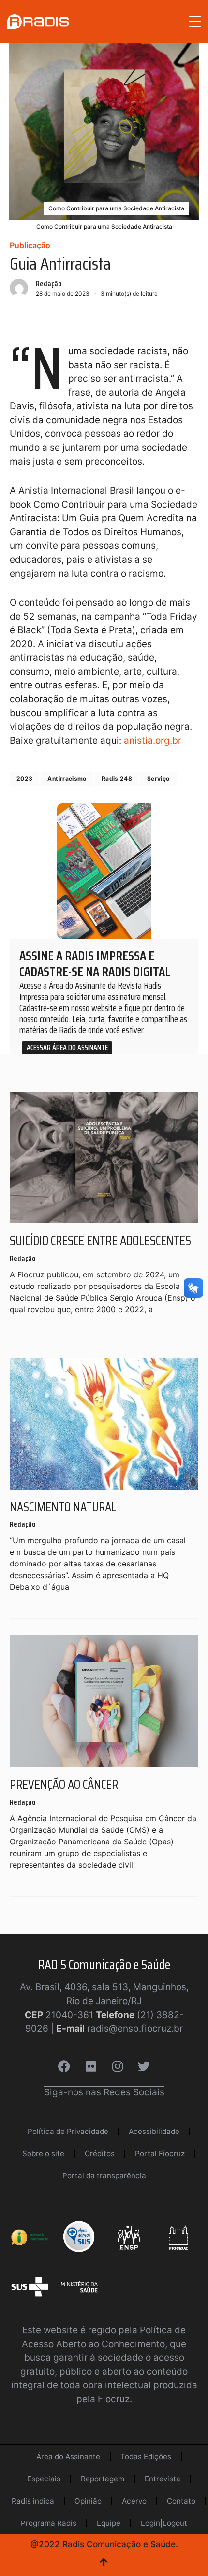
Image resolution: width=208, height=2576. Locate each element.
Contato (181, 2501)
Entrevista (163, 2479)
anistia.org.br (151, 741)
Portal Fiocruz (160, 2154)
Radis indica (33, 2501)
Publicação (30, 245)
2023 (24, 779)
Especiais (44, 2479)
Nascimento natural (63, 1507)
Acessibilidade (154, 2131)
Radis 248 (117, 779)
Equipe (109, 2523)
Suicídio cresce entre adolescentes (100, 1240)
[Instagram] (118, 2066)
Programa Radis (49, 2523)
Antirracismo (67, 779)
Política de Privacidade (68, 2131)
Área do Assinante (68, 2457)
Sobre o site (43, 2154)
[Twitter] (144, 2066)
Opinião (88, 2501)
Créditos (100, 2154)
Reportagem (103, 2479)
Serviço (158, 779)
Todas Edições (146, 2457)
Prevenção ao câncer (64, 1784)
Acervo (134, 2501)
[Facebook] (64, 2066)
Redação (49, 284)
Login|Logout (164, 2523)
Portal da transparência (104, 2176)
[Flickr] (91, 2066)
